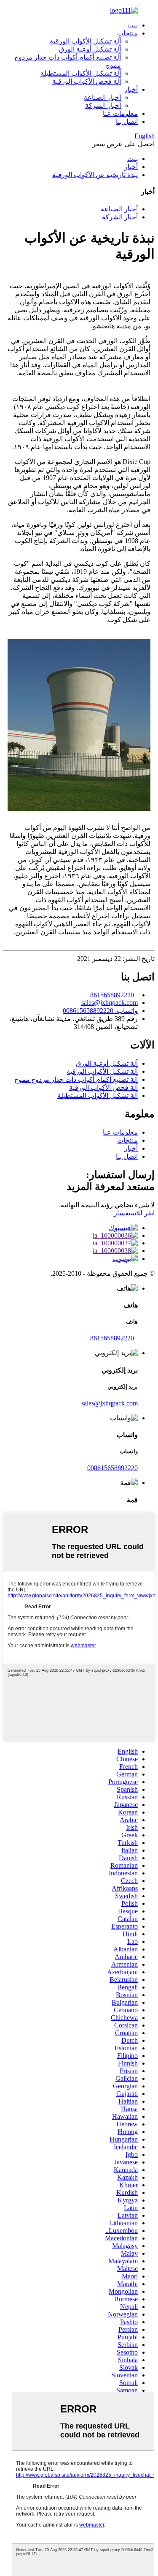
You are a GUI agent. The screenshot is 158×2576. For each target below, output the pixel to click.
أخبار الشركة (103, 105)
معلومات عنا (120, 113)
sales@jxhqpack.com (110, 1003)
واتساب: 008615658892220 (100, 1011)
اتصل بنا (127, 121)
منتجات (127, 33)
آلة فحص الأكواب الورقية (87, 81)
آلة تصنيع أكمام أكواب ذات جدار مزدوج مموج (76, 1079)
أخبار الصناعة (102, 97)
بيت (133, 25)
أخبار (131, 89)
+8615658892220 (114, 995)
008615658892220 (112, 1468)
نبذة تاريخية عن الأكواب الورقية (95, 175)
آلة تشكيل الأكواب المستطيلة (81, 73)
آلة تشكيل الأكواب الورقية (85, 41)
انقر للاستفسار (134, 1213)
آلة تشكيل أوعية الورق (90, 49)
